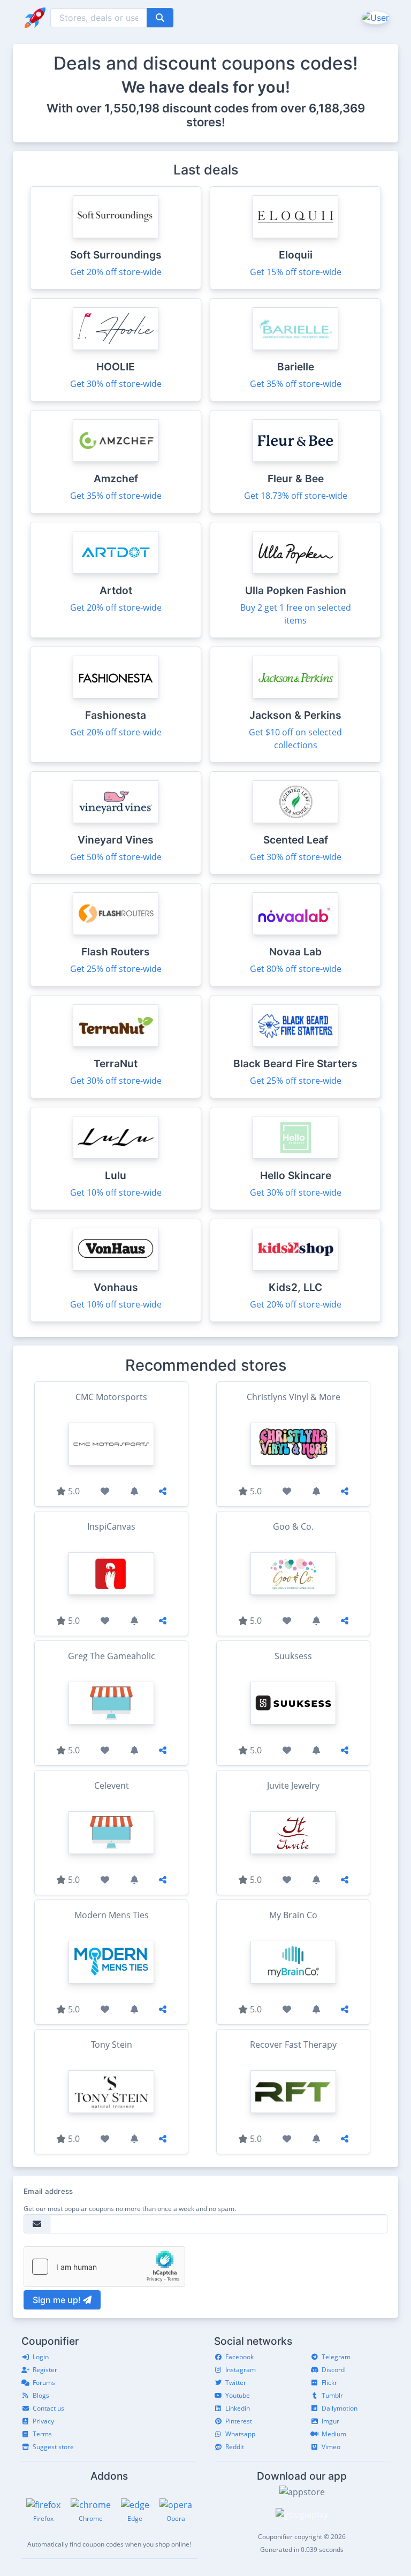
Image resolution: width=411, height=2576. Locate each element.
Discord (333, 2370)
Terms (42, 2434)
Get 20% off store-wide (116, 272)
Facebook (239, 2357)
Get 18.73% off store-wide (296, 496)
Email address (48, 2191)
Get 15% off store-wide (296, 272)
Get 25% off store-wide (116, 969)
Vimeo (331, 2447)
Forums (44, 2383)
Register (45, 2370)
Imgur (330, 2421)
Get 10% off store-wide (116, 1192)
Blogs (41, 2395)
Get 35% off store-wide (296, 384)
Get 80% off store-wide (296, 969)
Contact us (48, 2408)
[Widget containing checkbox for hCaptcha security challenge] (104, 2267)
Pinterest (239, 2421)
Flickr (329, 2383)
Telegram (336, 2357)
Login (41, 2357)
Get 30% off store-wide (116, 384)
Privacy (43, 2421)
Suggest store (53, 2447)
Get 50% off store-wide (116, 857)
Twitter (236, 2383)
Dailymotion (340, 2408)
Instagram (241, 2370)
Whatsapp (240, 2434)
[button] (374, 17)
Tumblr (332, 2395)
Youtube (238, 2395)
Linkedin (238, 2408)
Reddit (235, 2447)
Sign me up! (58, 2300)
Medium (334, 2434)
